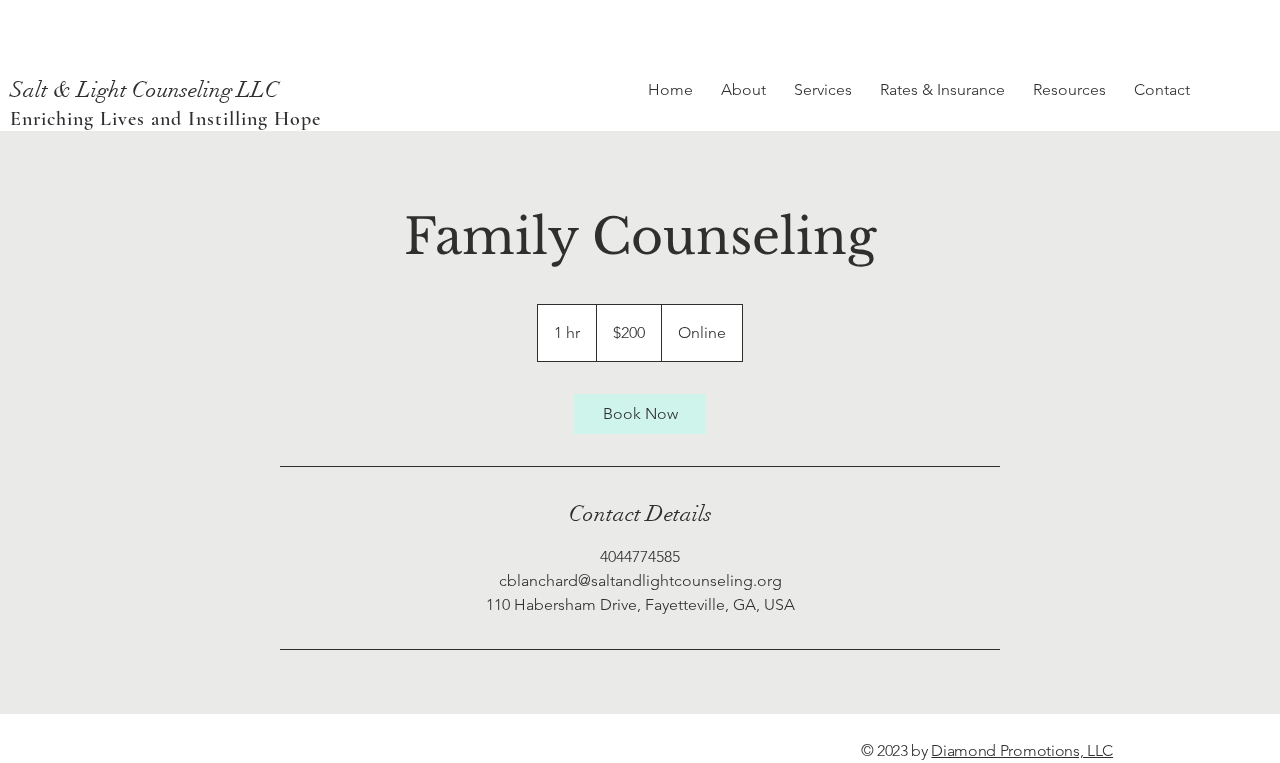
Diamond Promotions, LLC (1022, 750)
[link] (640, 414)
